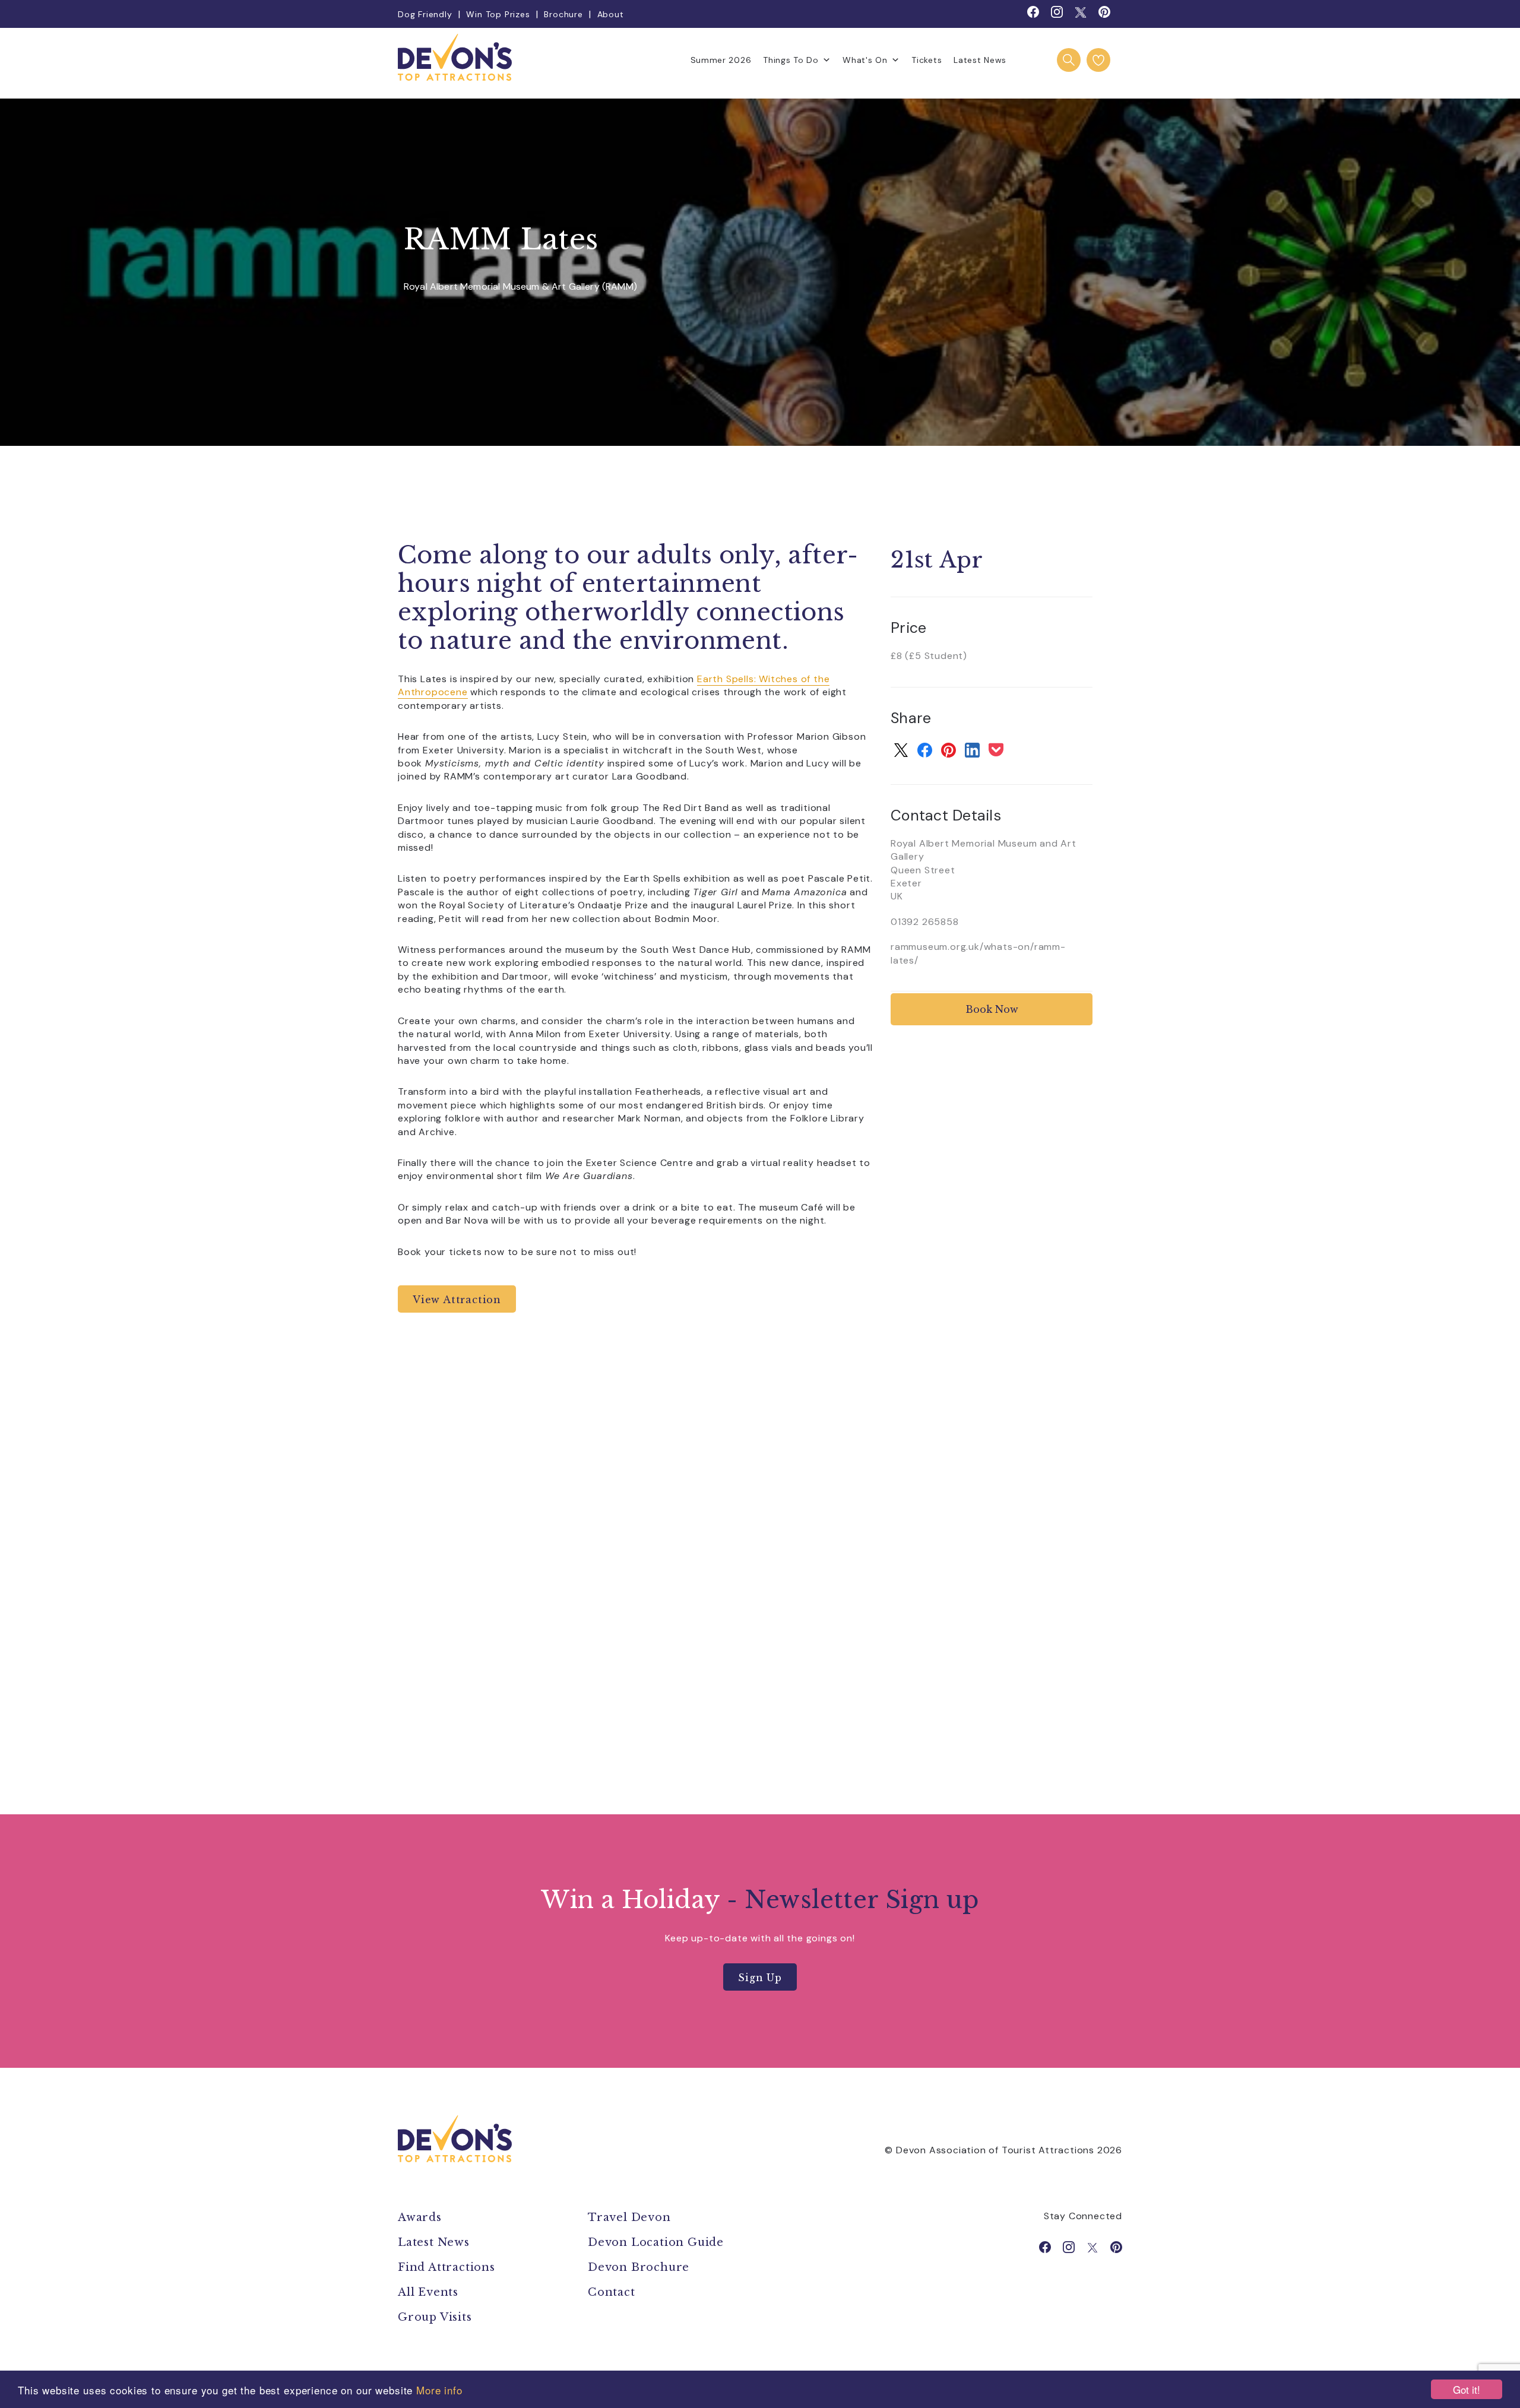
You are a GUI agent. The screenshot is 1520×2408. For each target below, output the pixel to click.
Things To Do (791, 60)
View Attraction (457, 1300)
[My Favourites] (1098, 60)
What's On (865, 60)
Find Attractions (446, 2267)
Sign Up (760, 1978)
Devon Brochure (639, 2267)
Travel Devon (629, 2217)
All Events (428, 2292)
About (611, 14)
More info (439, 2390)
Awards (420, 2217)
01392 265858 (925, 922)
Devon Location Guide (656, 2242)
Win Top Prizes (498, 14)
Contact (612, 2292)
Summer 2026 (721, 60)
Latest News (980, 60)
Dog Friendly (425, 14)
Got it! (1467, 2389)
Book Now (992, 1009)
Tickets (927, 60)
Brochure (563, 14)
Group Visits (436, 2317)
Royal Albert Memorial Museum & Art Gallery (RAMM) (520, 287)
